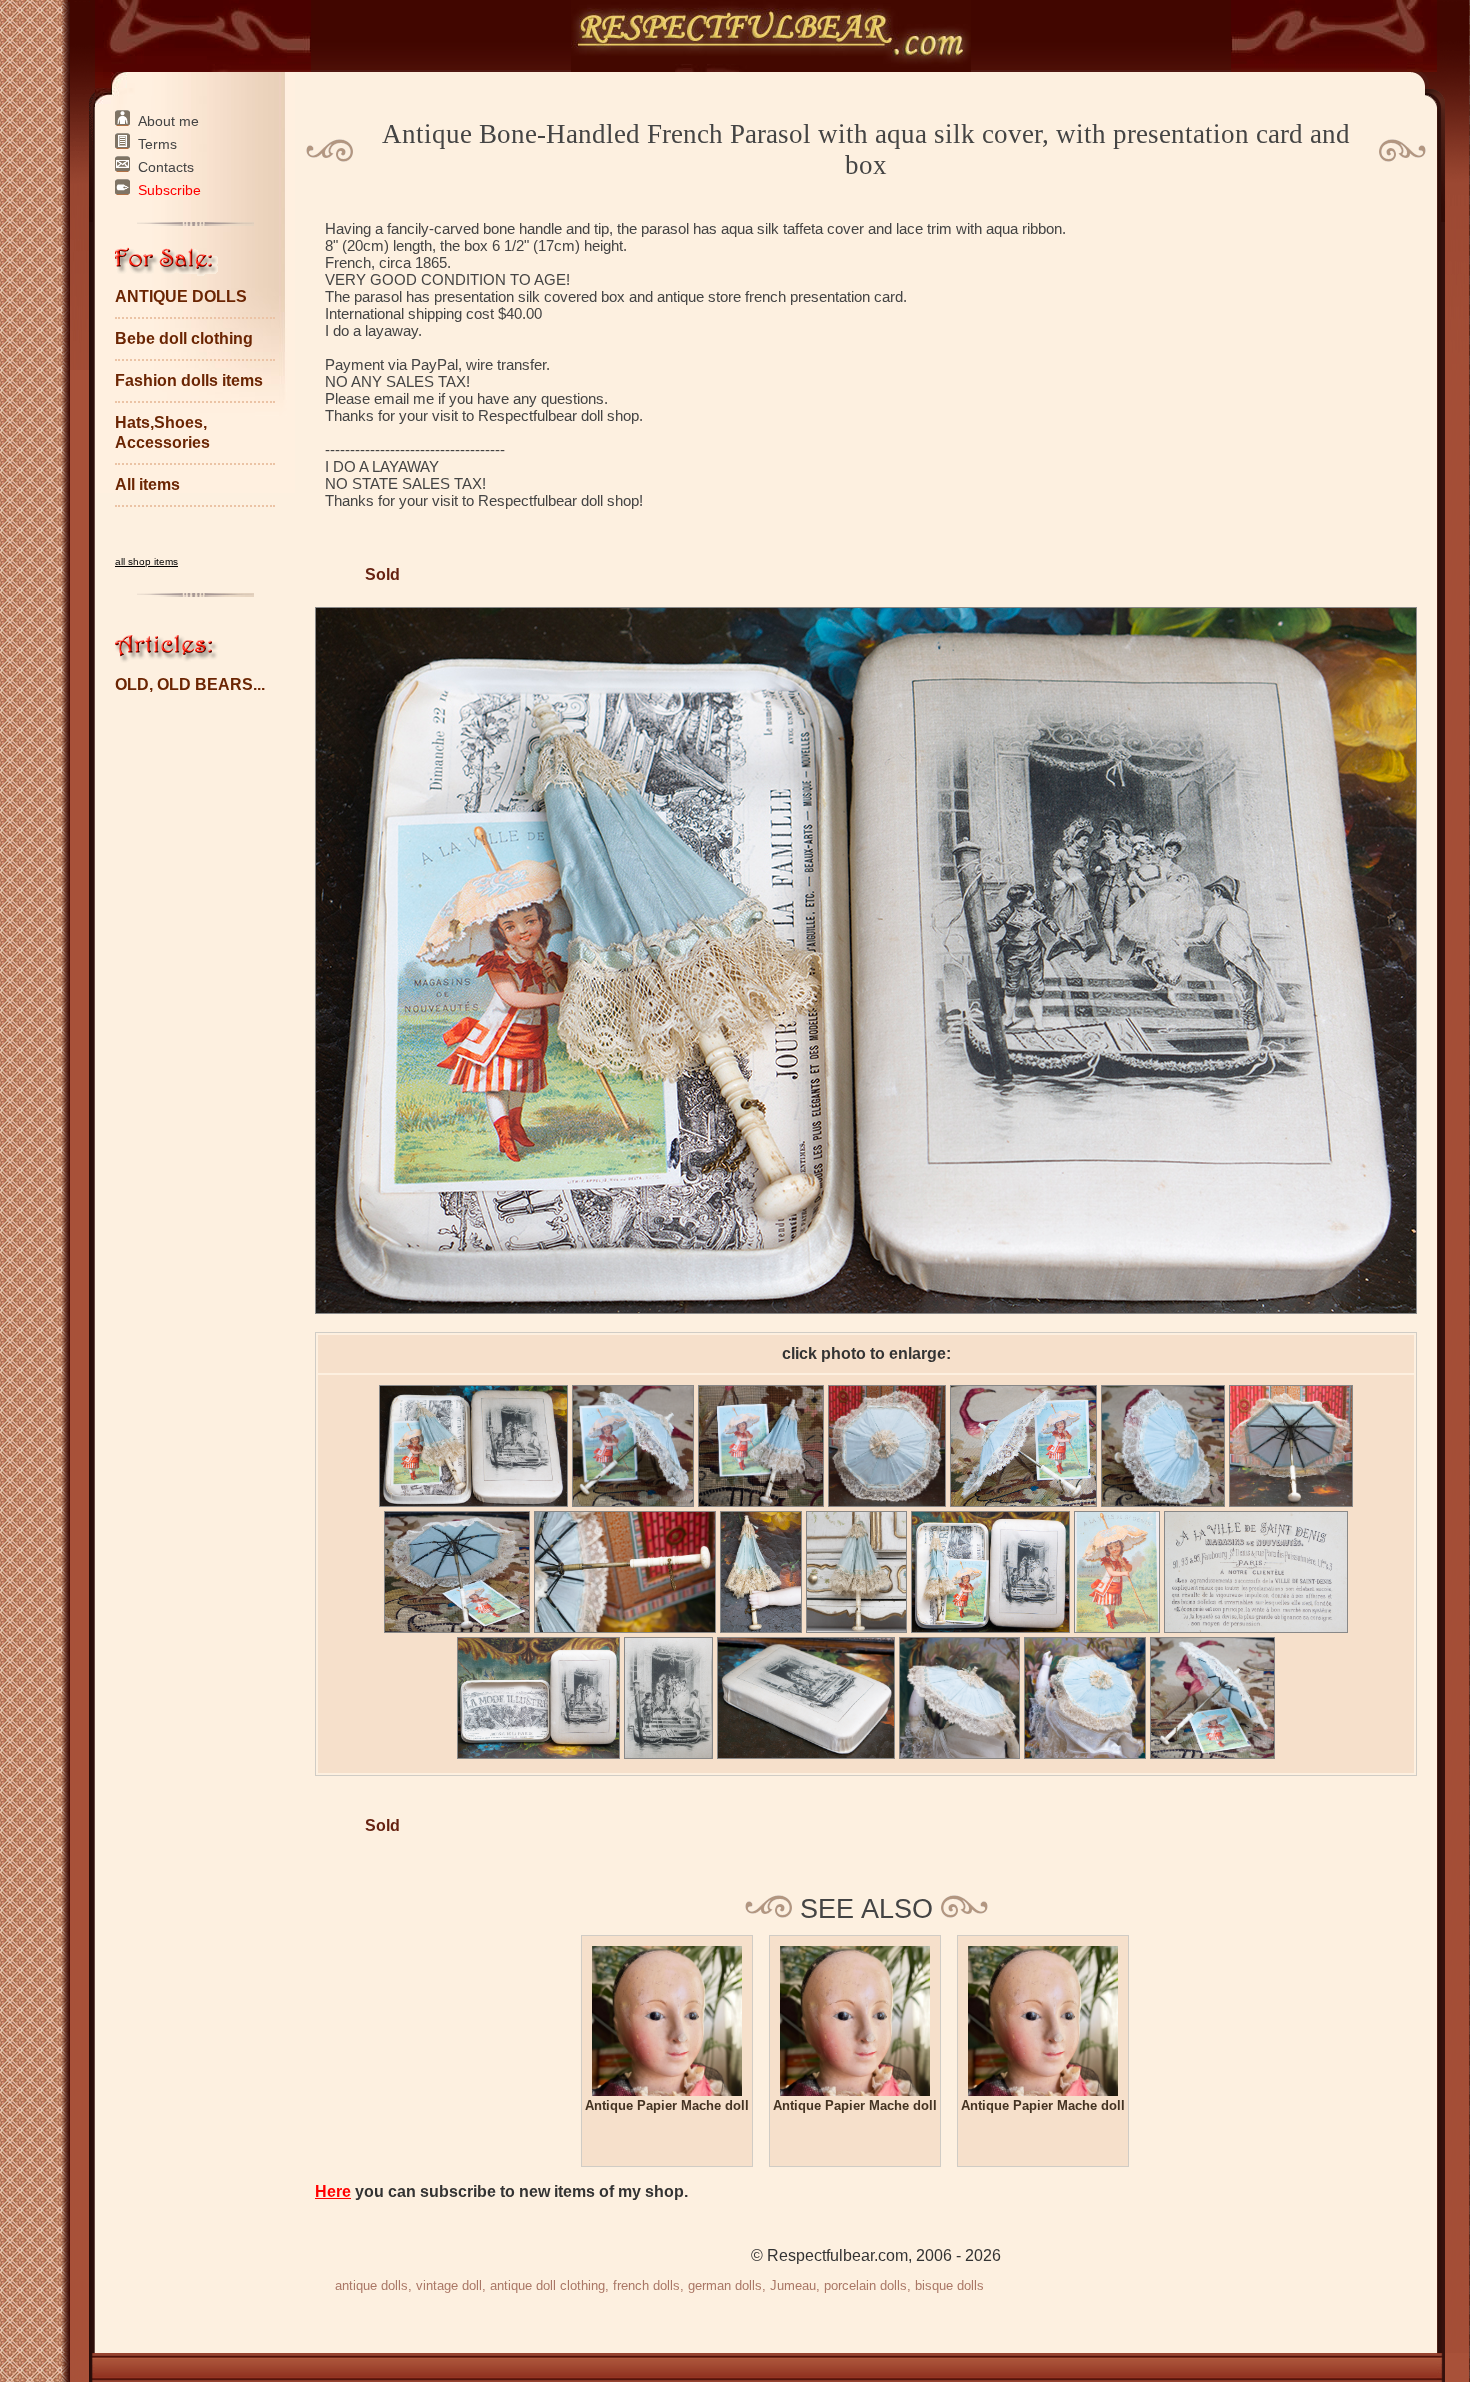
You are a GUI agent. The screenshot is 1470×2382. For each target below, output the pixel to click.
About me (168, 121)
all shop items (146, 561)
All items (147, 484)
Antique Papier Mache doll (667, 2105)
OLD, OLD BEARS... (190, 684)
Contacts (166, 167)
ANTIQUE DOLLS (181, 296)
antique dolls (371, 2285)
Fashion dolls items (189, 380)
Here (333, 2191)
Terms (157, 144)
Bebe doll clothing (184, 338)
